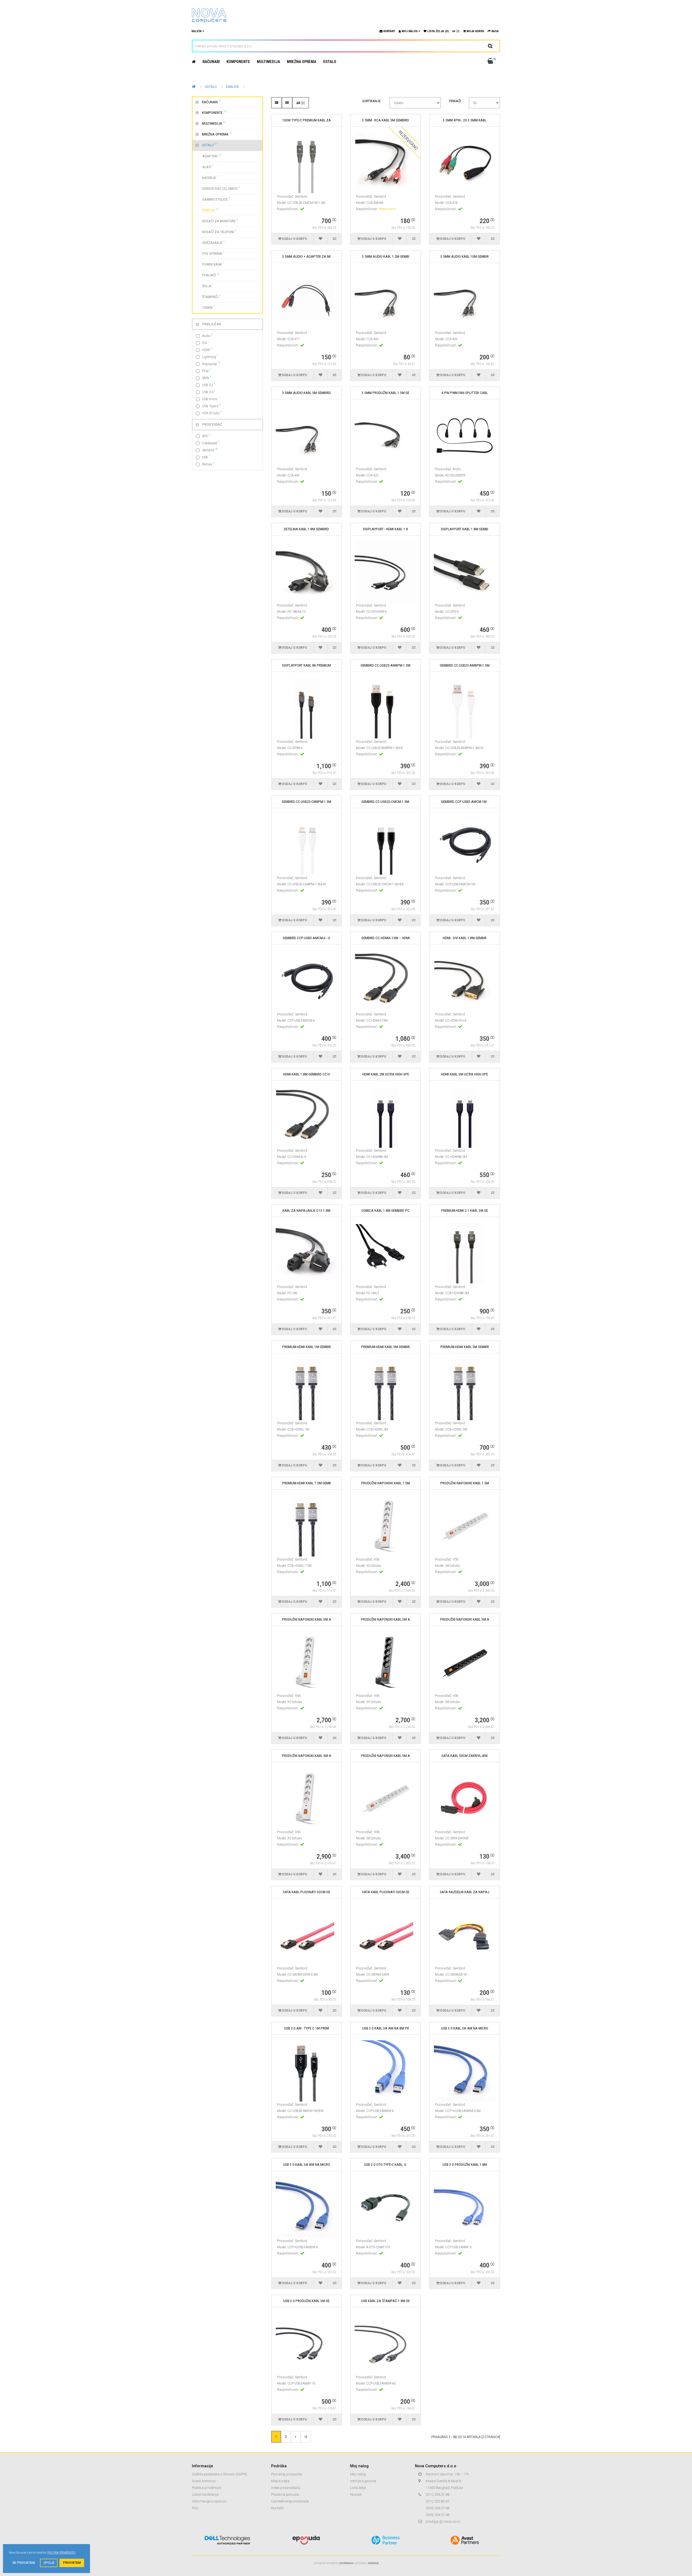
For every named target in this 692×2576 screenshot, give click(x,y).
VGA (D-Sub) (212, 413)
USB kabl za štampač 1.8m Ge (385, 2301)
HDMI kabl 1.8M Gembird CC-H (306, 1074)
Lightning (210, 357)
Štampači (208, 296)
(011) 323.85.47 (438, 2501)
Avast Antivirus (204, 2481)
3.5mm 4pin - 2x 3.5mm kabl (465, 120)
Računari (211, 62)
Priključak (212, 324)
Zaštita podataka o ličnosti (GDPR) (219, 2474)
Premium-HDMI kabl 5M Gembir (465, 1347)
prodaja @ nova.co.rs (443, 2522)
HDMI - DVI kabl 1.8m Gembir (465, 938)
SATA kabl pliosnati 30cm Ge (306, 1892)
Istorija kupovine (363, 2481)
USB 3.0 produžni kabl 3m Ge (306, 2301)
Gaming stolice (213, 199)
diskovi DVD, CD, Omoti (218, 188)
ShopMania (346, 2563)
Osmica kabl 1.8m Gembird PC (385, 1211)
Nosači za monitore (217, 221)
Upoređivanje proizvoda (290, 2501)
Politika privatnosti (207, 2488)
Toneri (205, 307)
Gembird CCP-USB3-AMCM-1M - (465, 802)
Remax (208, 464)
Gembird (210, 450)
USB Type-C (212, 406)
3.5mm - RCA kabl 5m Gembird (385, 120)
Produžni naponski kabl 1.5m (385, 1483)
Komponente (238, 62)
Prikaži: (455, 101)
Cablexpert (211, 443)
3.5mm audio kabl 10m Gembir (465, 256)
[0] (302, 103)
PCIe (206, 371)
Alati (204, 167)
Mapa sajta (280, 2481)
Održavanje (210, 242)
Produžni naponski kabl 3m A (307, 1619)
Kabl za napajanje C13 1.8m (306, 1211)
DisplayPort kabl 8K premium (307, 665)
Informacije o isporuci (209, 2501)
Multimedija (268, 62)
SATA (207, 378)
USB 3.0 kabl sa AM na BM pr (386, 2028)
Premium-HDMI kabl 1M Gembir (307, 1347)
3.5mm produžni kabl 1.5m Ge (385, 393)
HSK (206, 457)
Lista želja (358, 2488)
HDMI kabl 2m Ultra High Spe (386, 1074)
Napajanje (211, 364)
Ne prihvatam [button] (24, 2563)
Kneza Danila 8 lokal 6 (443, 2481)
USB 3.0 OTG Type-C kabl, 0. (385, 2165)
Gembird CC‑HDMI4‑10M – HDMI (386, 938)
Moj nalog (358, 2474)
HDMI (208, 350)
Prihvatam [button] (72, 2563)
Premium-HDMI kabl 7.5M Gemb (307, 1483)
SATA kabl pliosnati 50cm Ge (386, 1892)
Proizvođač (212, 424)
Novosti (356, 2494)
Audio (207, 335)
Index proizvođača (286, 2488)
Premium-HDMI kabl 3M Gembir (385, 1347)
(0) (457, 31)
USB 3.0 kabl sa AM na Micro (465, 2028)
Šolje (205, 286)
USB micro (211, 399)
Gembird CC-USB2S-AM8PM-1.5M (385, 665)
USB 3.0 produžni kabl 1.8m (465, 2165)
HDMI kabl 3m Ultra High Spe (465, 1074)
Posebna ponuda (285, 2494)
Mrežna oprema (302, 62)
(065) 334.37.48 (438, 2508)
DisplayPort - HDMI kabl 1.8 (385, 529)
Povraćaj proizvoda (287, 2474)
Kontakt (277, 2508)
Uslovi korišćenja (205, 2494)
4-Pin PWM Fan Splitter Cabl (465, 393)
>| (306, 2436)
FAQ (195, 2508)
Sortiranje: (372, 101)
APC (206, 436)
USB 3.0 (209, 392)
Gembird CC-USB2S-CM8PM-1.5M (306, 802)
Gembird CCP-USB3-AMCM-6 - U (306, 938)
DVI (206, 342)
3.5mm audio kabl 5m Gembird (307, 393)
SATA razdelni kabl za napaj (465, 1892)
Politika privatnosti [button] (61, 2553)
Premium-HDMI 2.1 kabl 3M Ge (465, 1211)
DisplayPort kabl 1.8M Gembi (465, 529)
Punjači (208, 275)
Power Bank (210, 264)
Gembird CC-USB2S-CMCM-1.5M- (386, 802)
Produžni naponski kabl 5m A (307, 1756)
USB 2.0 (209, 385)
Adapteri (208, 156)
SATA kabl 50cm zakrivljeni (465, 1756)
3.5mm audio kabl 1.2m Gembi (386, 256)
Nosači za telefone (216, 231)
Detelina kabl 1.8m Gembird (306, 529)
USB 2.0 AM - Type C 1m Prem (307, 2028)
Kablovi (232, 87)
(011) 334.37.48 (438, 2494)
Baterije (207, 177)
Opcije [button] (49, 2563)
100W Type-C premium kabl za (307, 120)
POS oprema (210, 253)
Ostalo (330, 62)
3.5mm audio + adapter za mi (306, 256)
